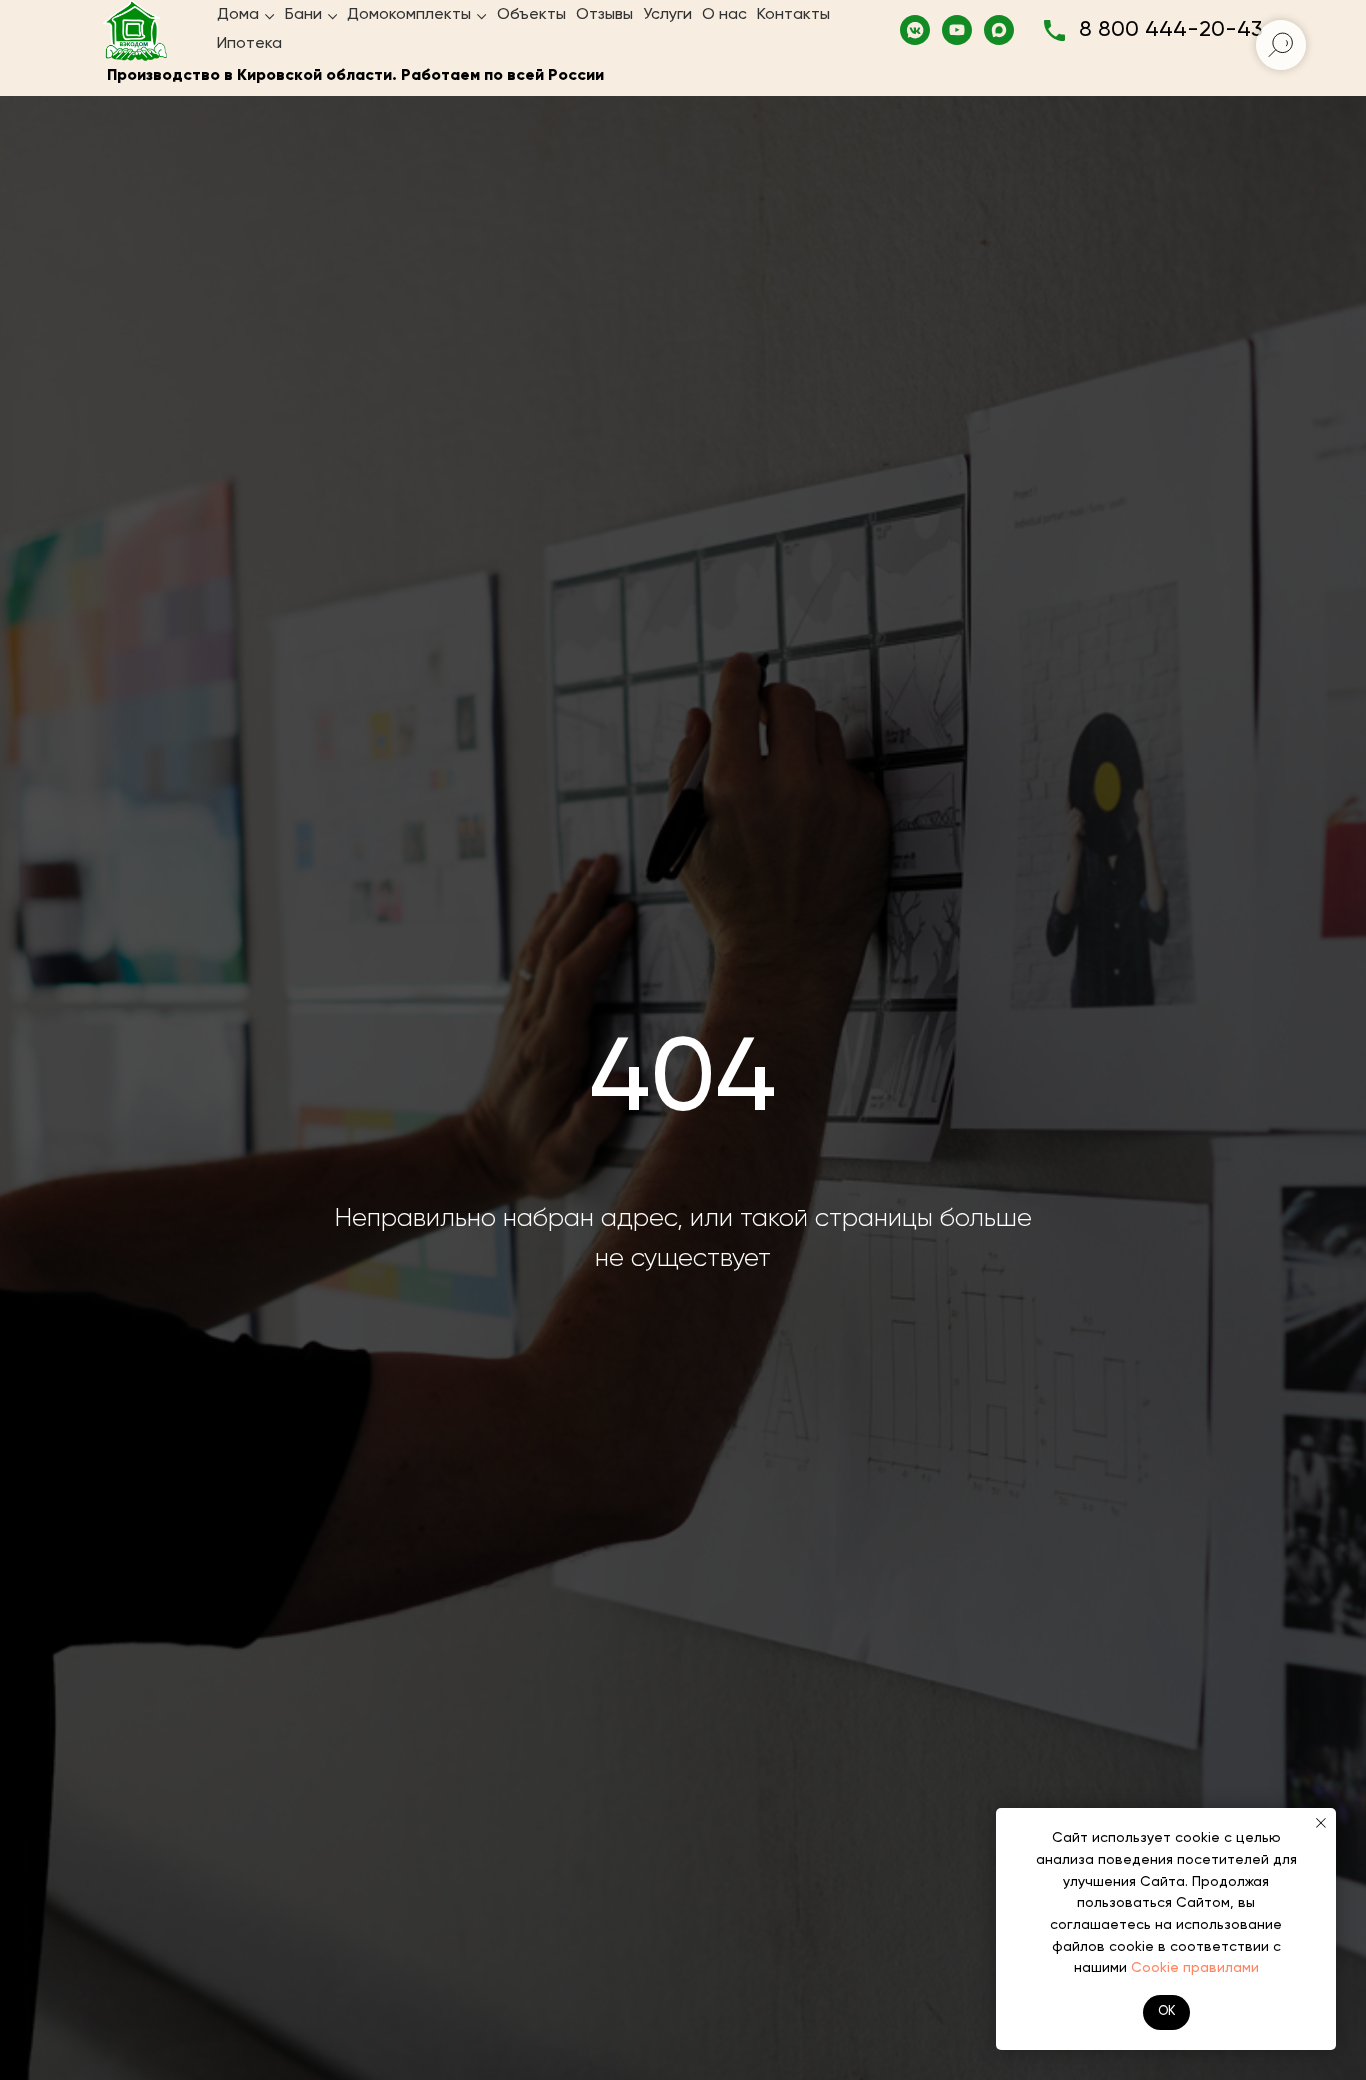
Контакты (793, 15)
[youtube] (957, 30)
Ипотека (249, 44)
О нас (724, 15)
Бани (303, 15)
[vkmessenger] (915, 30)
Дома (238, 15)
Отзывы (604, 15)
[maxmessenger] (999, 30)
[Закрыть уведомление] (1321, 1823)
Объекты (531, 15)
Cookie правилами (1195, 1968)
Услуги (667, 15)
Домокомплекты (409, 15)
